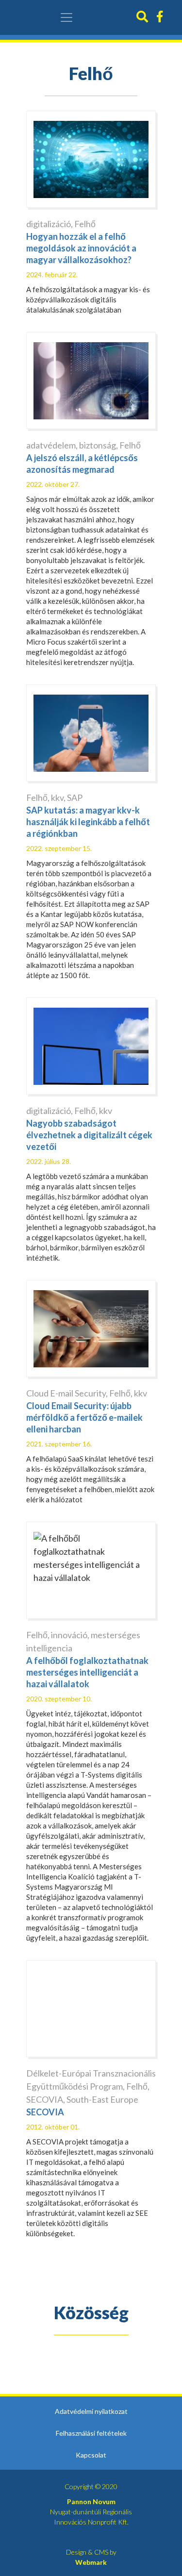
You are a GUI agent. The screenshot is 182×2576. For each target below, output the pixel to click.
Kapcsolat (91, 2455)
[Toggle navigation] (66, 17)
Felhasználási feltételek (91, 2433)
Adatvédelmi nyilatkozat (91, 2411)
